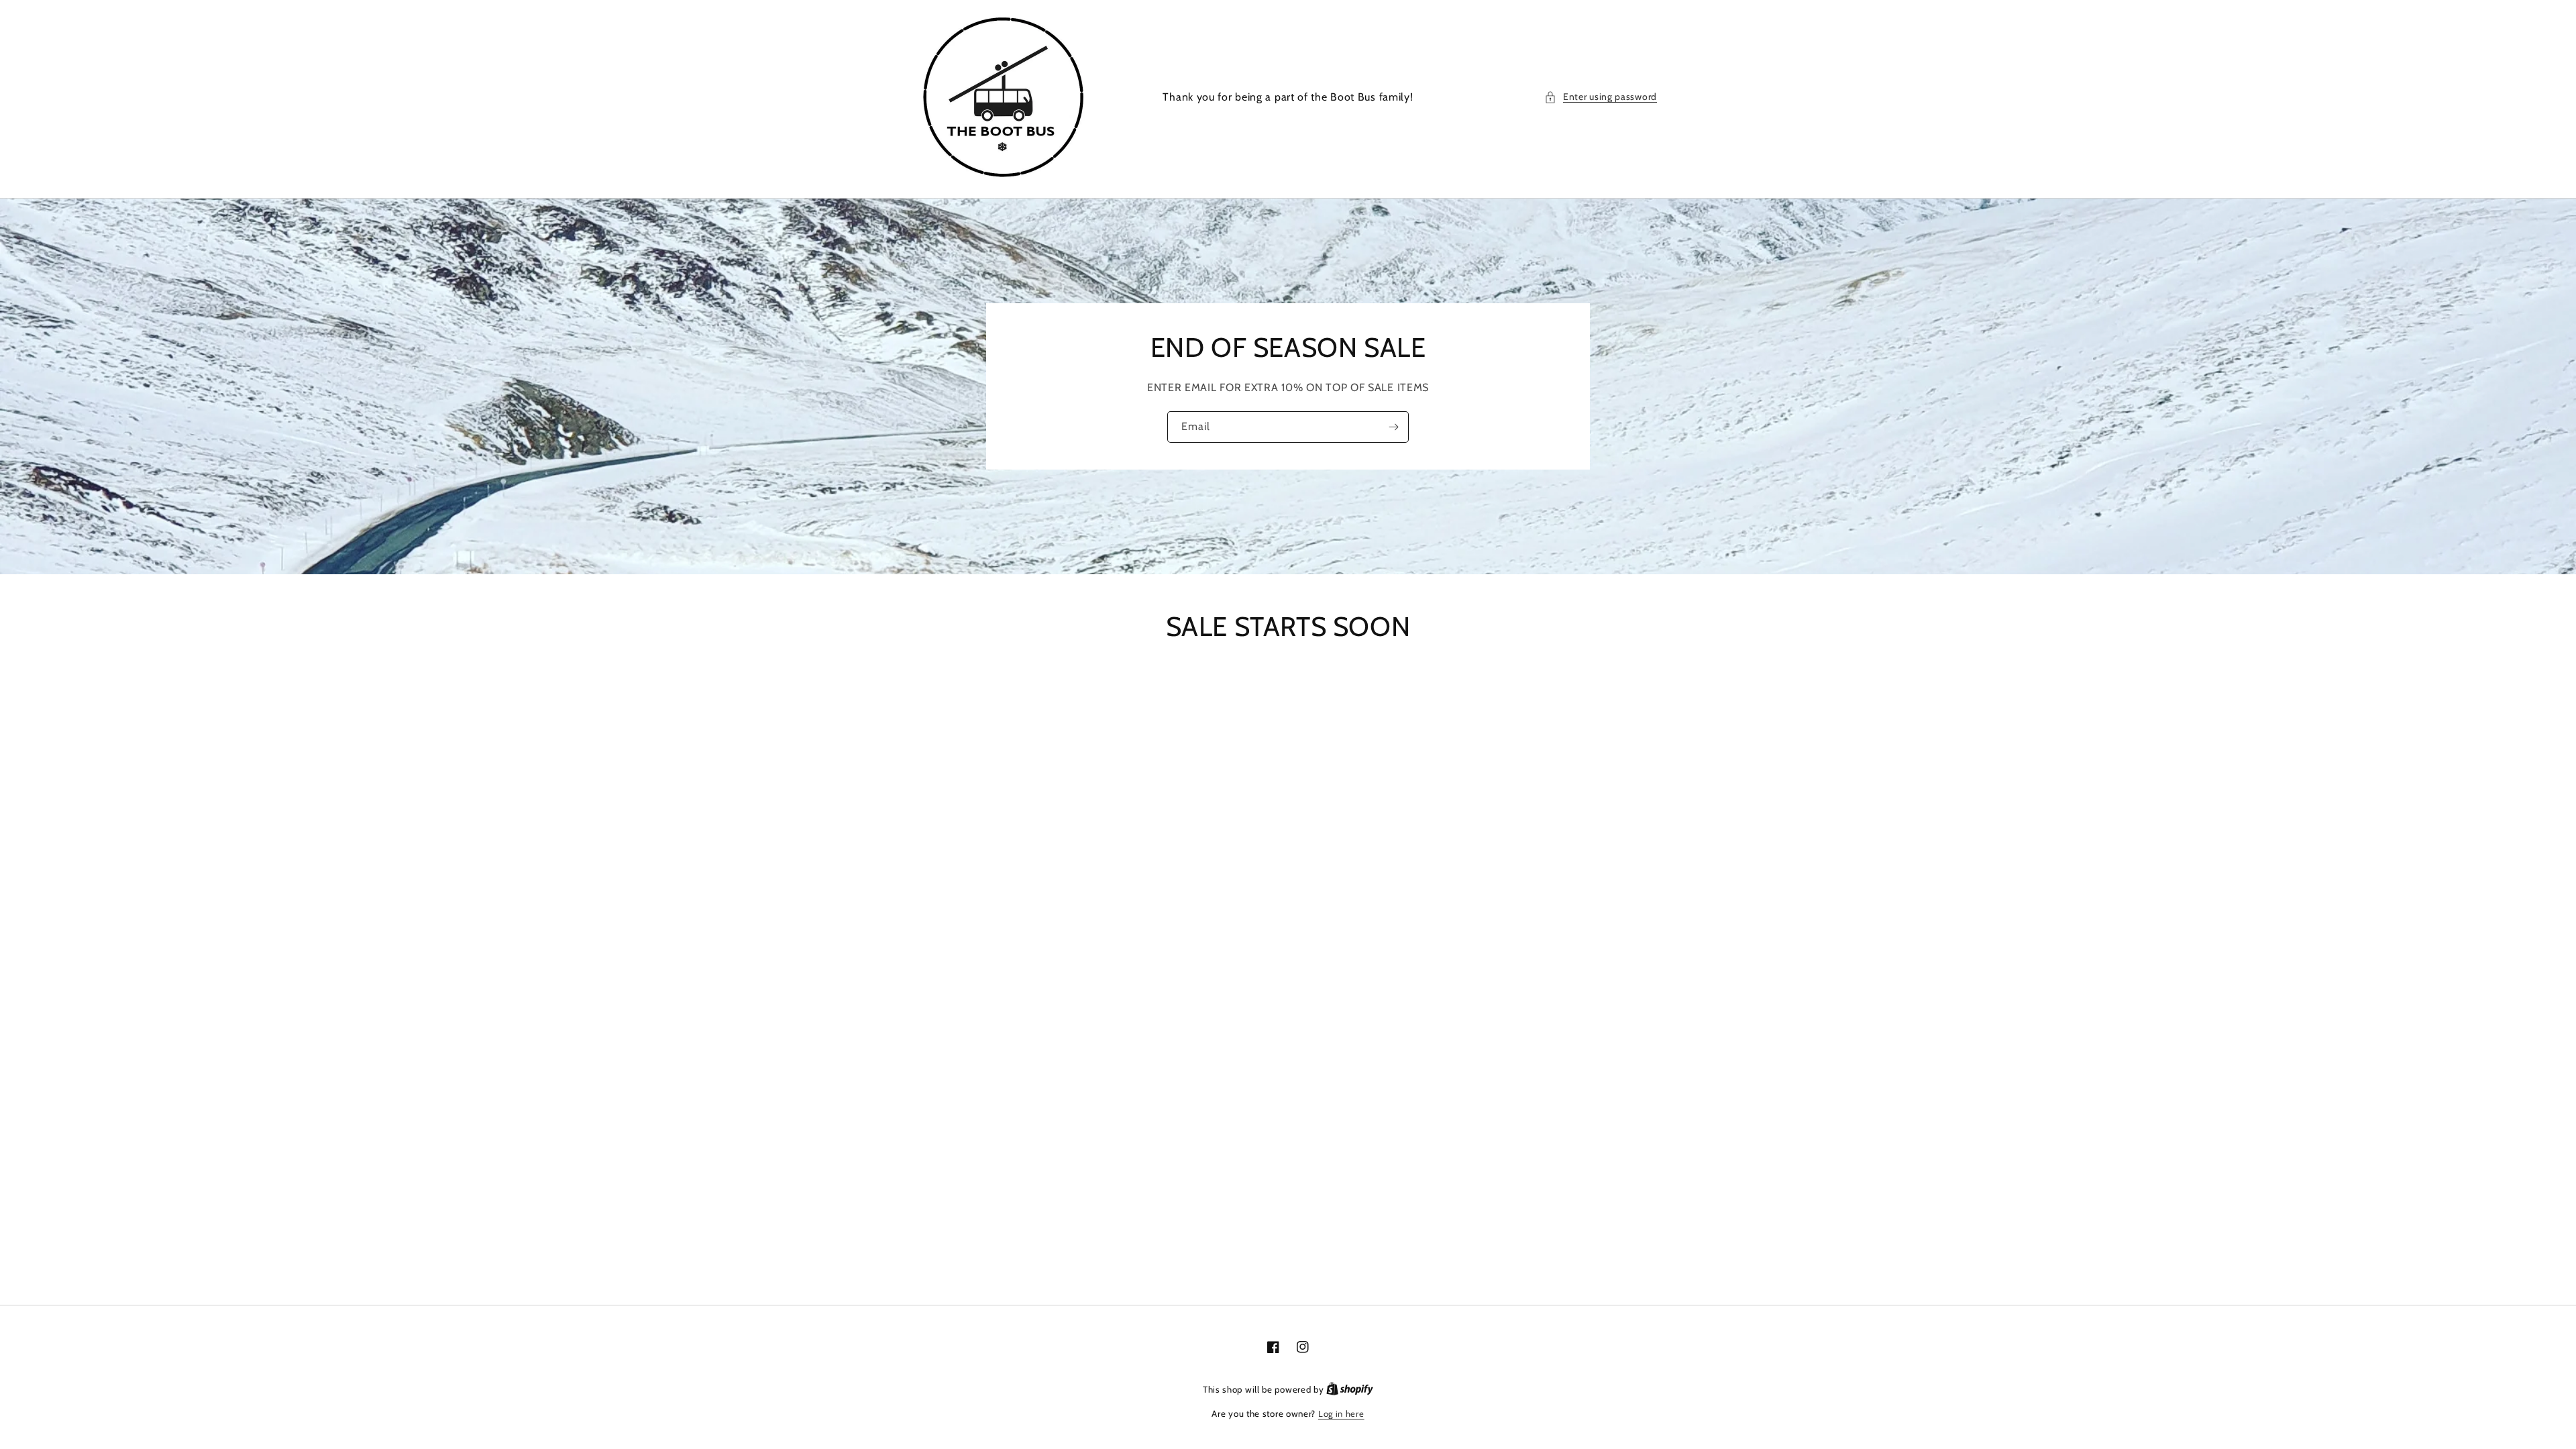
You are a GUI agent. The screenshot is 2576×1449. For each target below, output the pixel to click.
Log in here (1341, 1413)
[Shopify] (1350, 1389)
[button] (1601, 97)
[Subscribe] (1393, 427)
